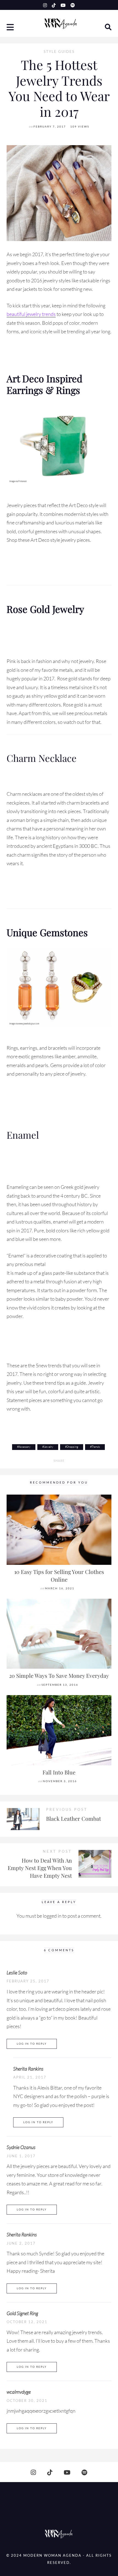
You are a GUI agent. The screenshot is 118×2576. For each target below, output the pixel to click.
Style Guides (59, 52)
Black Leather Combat (74, 1819)
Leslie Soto (17, 1972)
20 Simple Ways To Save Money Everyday (59, 1676)
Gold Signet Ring (22, 2313)
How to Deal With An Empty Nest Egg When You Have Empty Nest (40, 1868)
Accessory (25, 1447)
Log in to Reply (32, 2044)
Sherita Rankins (28, 2069)
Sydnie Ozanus (21, 2147)
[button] (11, 28)
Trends (96, 1447)
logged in (52, 1916)
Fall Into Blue (59, 1772)
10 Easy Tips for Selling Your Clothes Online (59, 1576)
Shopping (72, 1447)
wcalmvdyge (19, 2392)
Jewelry (49, 1447)
